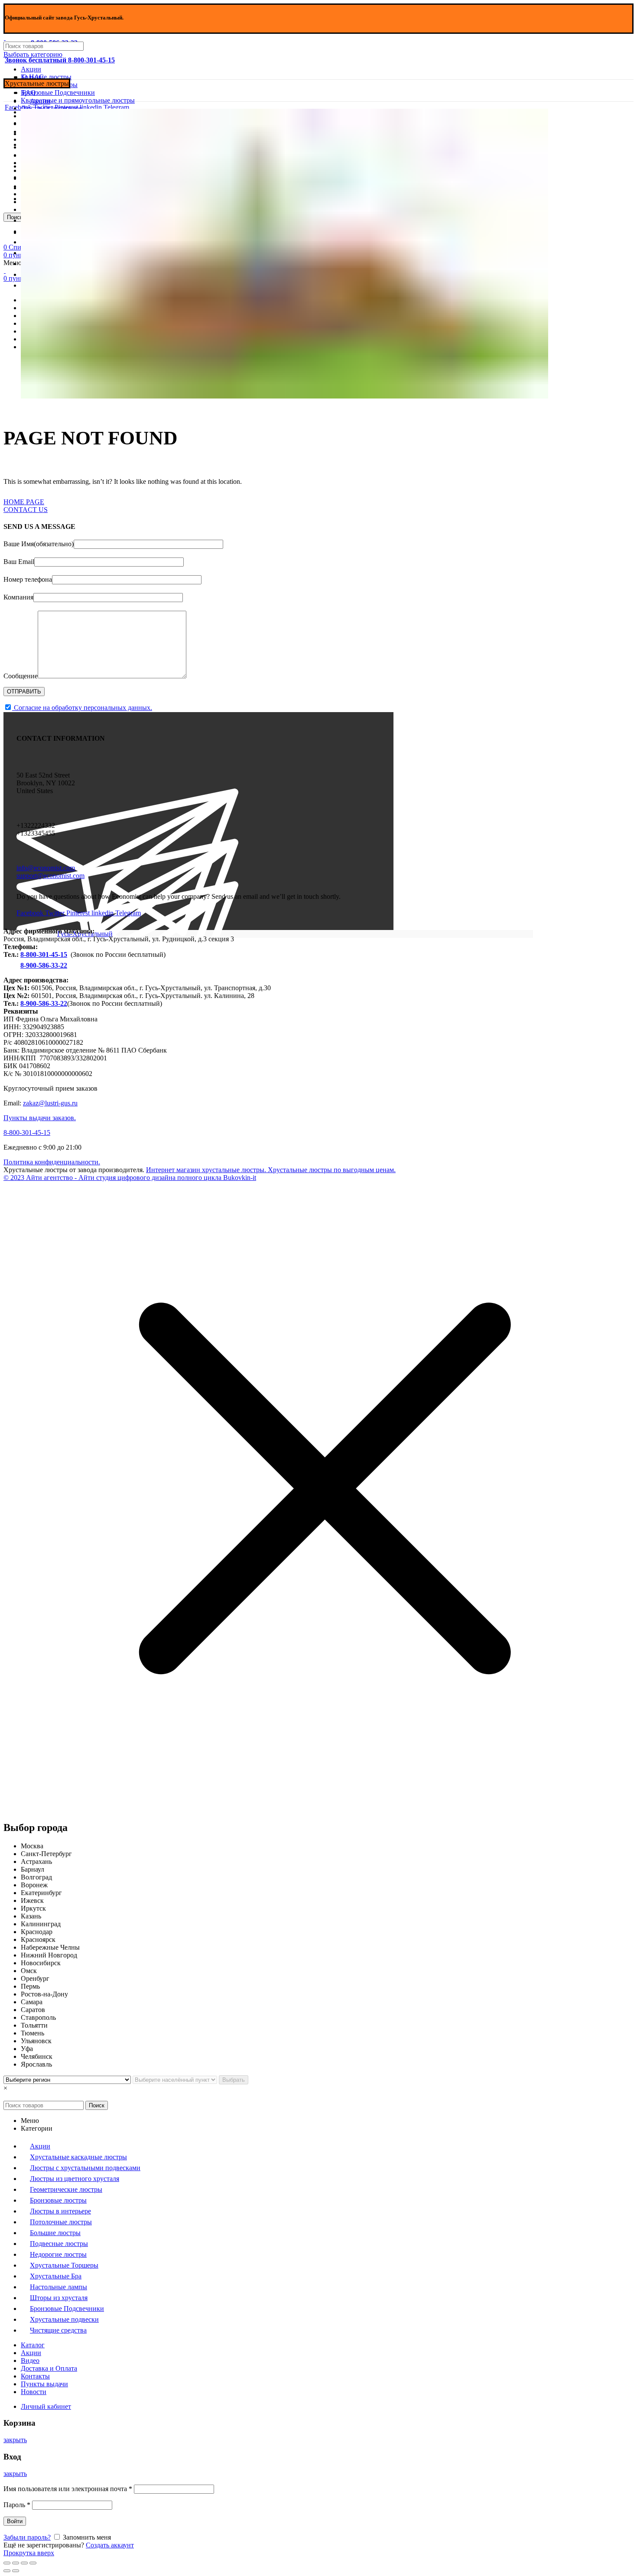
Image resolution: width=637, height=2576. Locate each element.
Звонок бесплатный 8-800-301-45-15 (60, 60)
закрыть (15, 2440)
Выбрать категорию (33, 54)
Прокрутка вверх (29, 2553)
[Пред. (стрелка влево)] (7, 2571)
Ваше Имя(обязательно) (39, 544)
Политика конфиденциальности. (52, 1162)
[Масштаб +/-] (33, 2563)
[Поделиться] (16, 2563)
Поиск (97, 2105)
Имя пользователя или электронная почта (68, 2489)
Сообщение (21, 676)
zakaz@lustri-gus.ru (50, 1103)
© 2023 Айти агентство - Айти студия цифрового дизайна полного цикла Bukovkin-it (130, 1178)
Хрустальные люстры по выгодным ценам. (331, 1170)
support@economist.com (50, 876)
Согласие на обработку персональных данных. (82, 708)
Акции (31, 69)
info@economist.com (46, 868)
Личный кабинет (46, 2406)
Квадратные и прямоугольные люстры (78, 100)
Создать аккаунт (110, 2545)
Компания (18, 597)
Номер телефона (28, 579)
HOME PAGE (24, 502)
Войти (15, 2521)
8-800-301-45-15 (44, 954)
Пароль (17, 2505)
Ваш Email (19, 562)
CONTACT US (26, 510)
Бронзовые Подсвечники (58, 92)
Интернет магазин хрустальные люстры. (206, 1170)
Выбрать (234, 2080)
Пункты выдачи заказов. (40, 1118)
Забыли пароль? (27, 2537)
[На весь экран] (24, 2563)
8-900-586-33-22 (44, 965)
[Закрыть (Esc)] (7, 2563)
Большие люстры (46, 77)
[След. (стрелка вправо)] (16, 2571)
